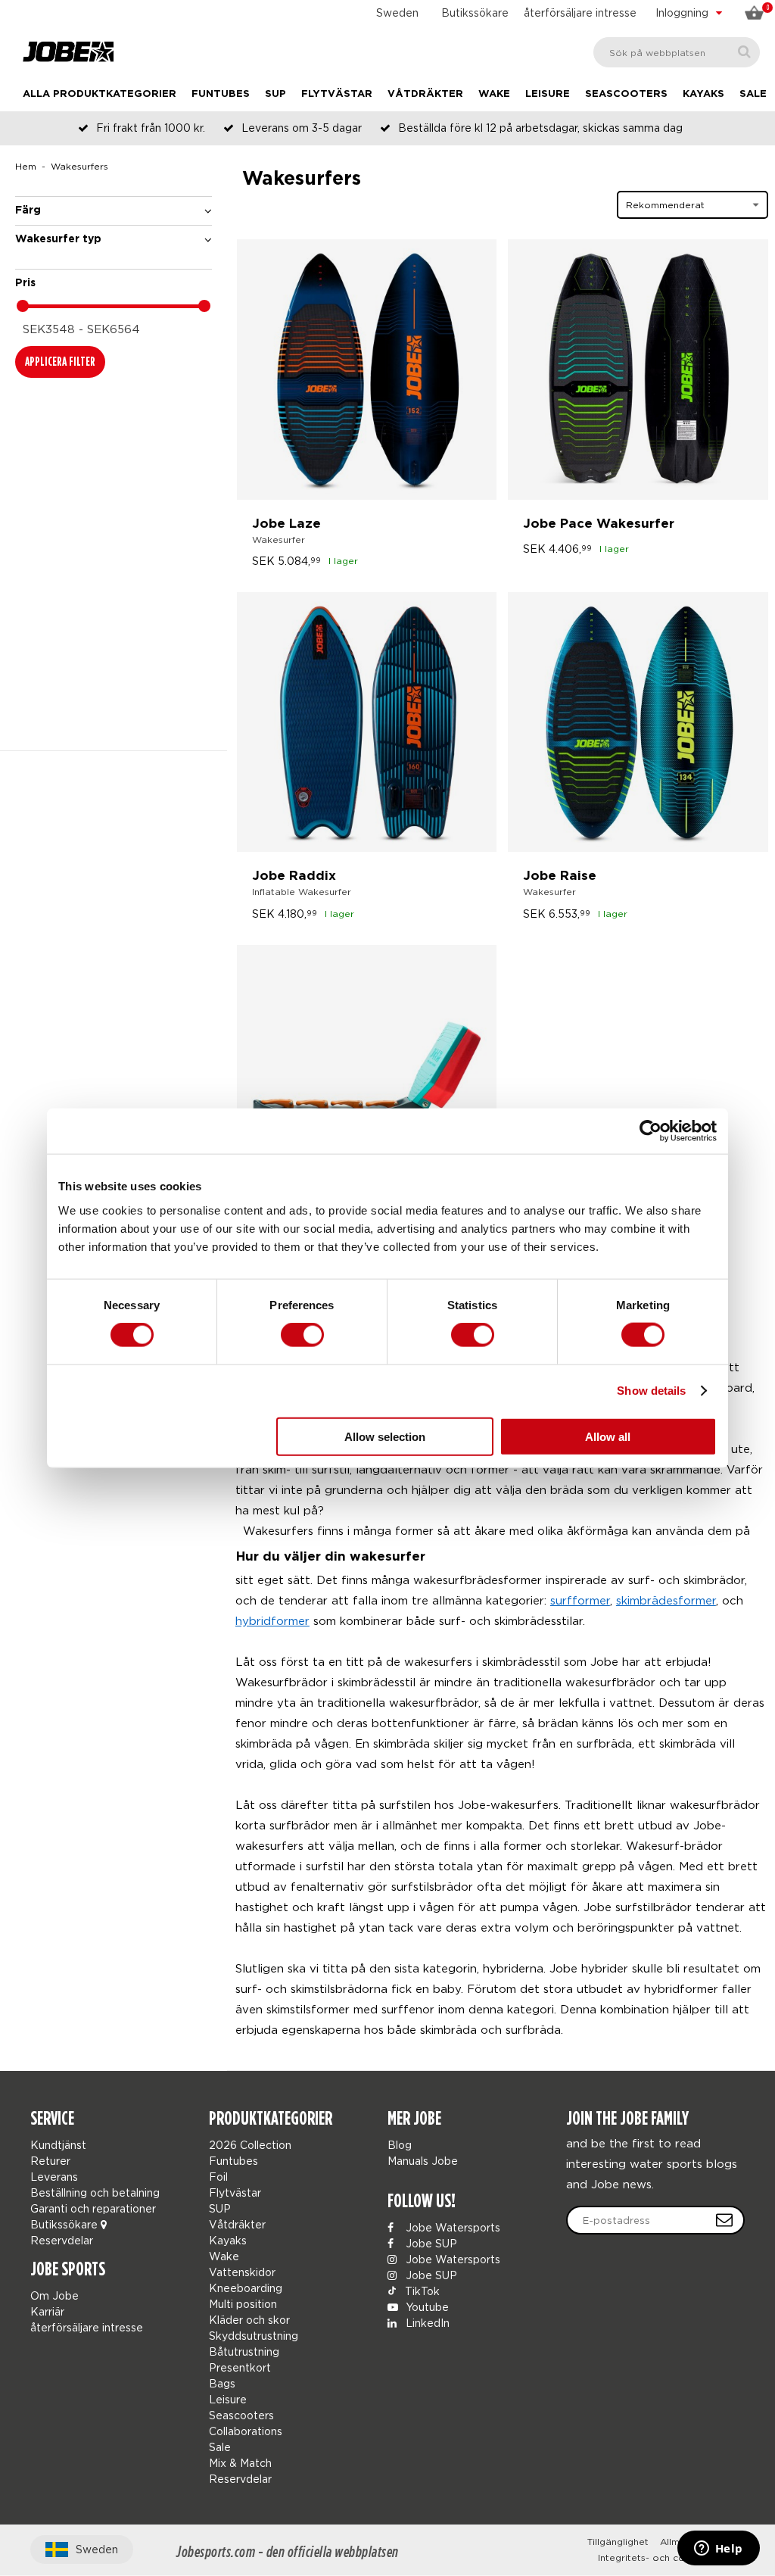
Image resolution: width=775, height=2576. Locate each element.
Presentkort (240, 2367)
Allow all (608, 1436)
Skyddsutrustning (254, 2336)
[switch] (302, 1335)
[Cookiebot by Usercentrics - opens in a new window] (651, 1131)
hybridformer (272, 1620)
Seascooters (626, 94)
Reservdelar (62, 2240)
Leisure (548, 94)
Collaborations (246, 2431)
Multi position (243, 2304)
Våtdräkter (425, 94)
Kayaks (703, 94)
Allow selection (385, 1436)
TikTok (421, 2291)
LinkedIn (426, 2323)
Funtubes (221, 94)
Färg (28, 211)
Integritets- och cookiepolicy (666, 2557)
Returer (50, 2161)
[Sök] (744, 52)
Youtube (426, 2307)
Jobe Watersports (451, 2227)
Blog (400, 2145)
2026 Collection (250, 2145)
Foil (218, 2177)
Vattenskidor (242, 2272)
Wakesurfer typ (58, 239)
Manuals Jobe (423, 2161)
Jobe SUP (430, 2243)
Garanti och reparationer (93, 2208)
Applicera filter (60, 362)
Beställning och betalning (95, 2192)
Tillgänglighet (618, 2542)
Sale (753, 94)
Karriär (47, 2311)
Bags (222, 2383)
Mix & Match (240, 2463)
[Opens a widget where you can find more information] (718, 2549)
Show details (651, 1391)
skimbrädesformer (666, 1600)
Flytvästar (337, 94)
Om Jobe (54, 2295)
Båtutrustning (244, 2351)
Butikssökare (475, 12)
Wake (494, 94)
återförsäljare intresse (580, 12)
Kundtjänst (58, 2145)
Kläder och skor (249, 2320)
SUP (275, 94)
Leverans (54, 2177)
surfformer (580, 1600)
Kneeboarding (246, 2288)
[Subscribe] (724, 2220)
